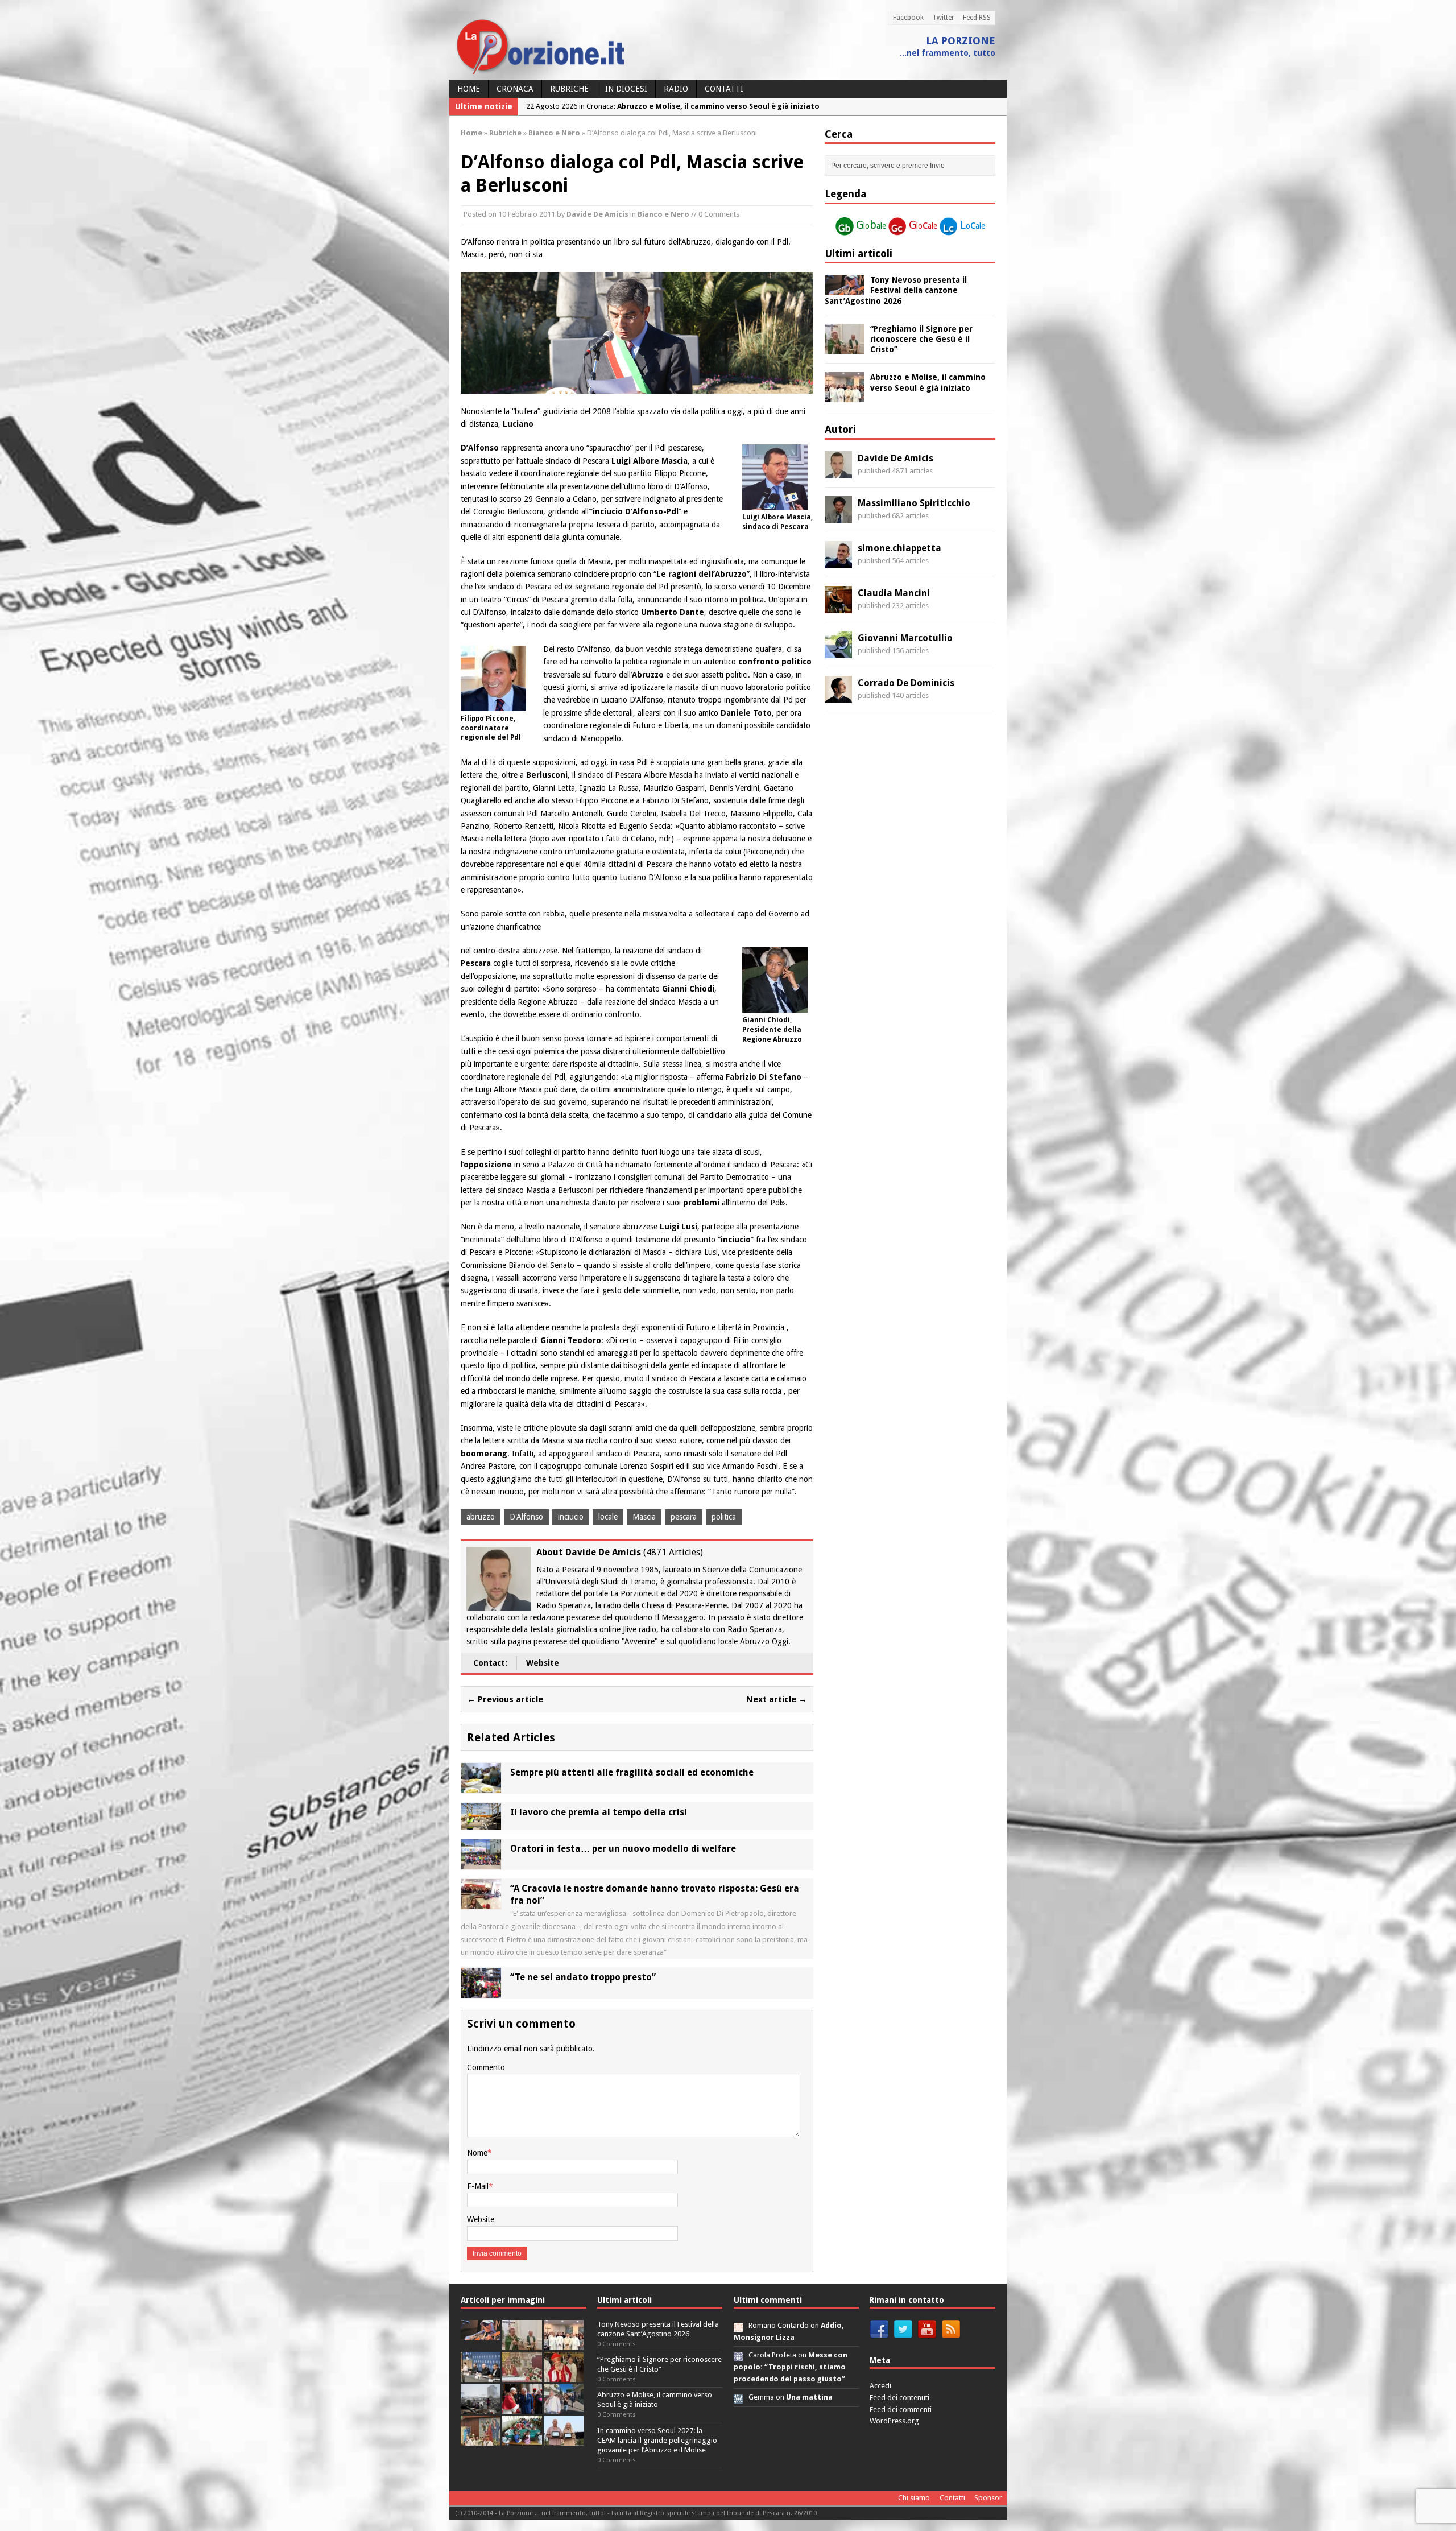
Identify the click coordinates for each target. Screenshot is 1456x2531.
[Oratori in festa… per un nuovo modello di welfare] (481, 1863)
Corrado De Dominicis (906, 683)
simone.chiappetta (899, 548)
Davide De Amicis (597, 214)
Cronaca (515, 89)
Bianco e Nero (663, 214)
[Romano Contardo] (738, 2325)
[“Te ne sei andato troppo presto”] (481, 1992)
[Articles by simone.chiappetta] (838, 561)
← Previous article (505, 1699)
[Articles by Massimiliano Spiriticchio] (838, 517)
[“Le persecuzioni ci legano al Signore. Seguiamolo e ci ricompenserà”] (522, 2375)
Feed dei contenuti (899, 2398)
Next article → (777, 1699)
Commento (486, 2067)
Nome (477, 2153)
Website (543, 1663)
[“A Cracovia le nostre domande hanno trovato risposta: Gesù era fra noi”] (481, 1903)
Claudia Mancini (894, 593)
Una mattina (809, 2397)
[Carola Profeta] (738, 2355)
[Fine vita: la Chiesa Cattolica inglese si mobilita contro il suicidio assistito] (522, 2407)
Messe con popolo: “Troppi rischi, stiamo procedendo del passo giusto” (791, 2367)
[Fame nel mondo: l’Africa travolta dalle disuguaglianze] (522, 2439)
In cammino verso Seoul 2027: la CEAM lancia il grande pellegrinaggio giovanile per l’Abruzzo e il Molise (657, 2440)
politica (724, 1517)
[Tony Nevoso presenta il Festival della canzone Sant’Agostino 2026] (845, 289)
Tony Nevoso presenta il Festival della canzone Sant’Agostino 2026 (896, 290)
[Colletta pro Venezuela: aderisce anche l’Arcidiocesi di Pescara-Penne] (481, 2407)
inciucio (571, 1517)
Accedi (880, 2386)
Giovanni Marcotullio (905, 638)
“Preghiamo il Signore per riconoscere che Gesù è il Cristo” (921, 339)
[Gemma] (738, 2397)
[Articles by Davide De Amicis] (838, 472)
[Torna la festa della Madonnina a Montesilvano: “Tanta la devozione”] (564, 2407)
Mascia (644, 1517)
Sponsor (988, 2498)
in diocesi (626, 89)
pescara (684, 1517)
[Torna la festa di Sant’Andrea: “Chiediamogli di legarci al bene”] (481, 2439)
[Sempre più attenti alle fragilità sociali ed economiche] (481, 1787)
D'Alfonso (526, 1517)
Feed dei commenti (901, 2410)
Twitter (943, 18)
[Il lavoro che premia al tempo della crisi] (481, 1823)
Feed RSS (977, 18)
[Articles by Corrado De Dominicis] (838, 696)
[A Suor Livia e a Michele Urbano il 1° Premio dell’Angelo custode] (564, 2439)
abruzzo (481, 1517)
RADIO (676, 89)
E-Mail (478, 2186)
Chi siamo (914, 2498)
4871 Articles (673, 1552)
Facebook (908, 18)
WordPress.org (894, 2421)
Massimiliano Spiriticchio (914, 503)
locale (608, 1517)
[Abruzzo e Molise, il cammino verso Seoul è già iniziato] (845, 396)
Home (469, 89)
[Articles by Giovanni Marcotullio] (838, 651)
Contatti (724, 89)
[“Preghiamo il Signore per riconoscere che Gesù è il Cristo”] (845, 347)
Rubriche (569, 89)
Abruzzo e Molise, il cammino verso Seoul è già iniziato (655, 2400)
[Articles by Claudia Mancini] (838, 606)
